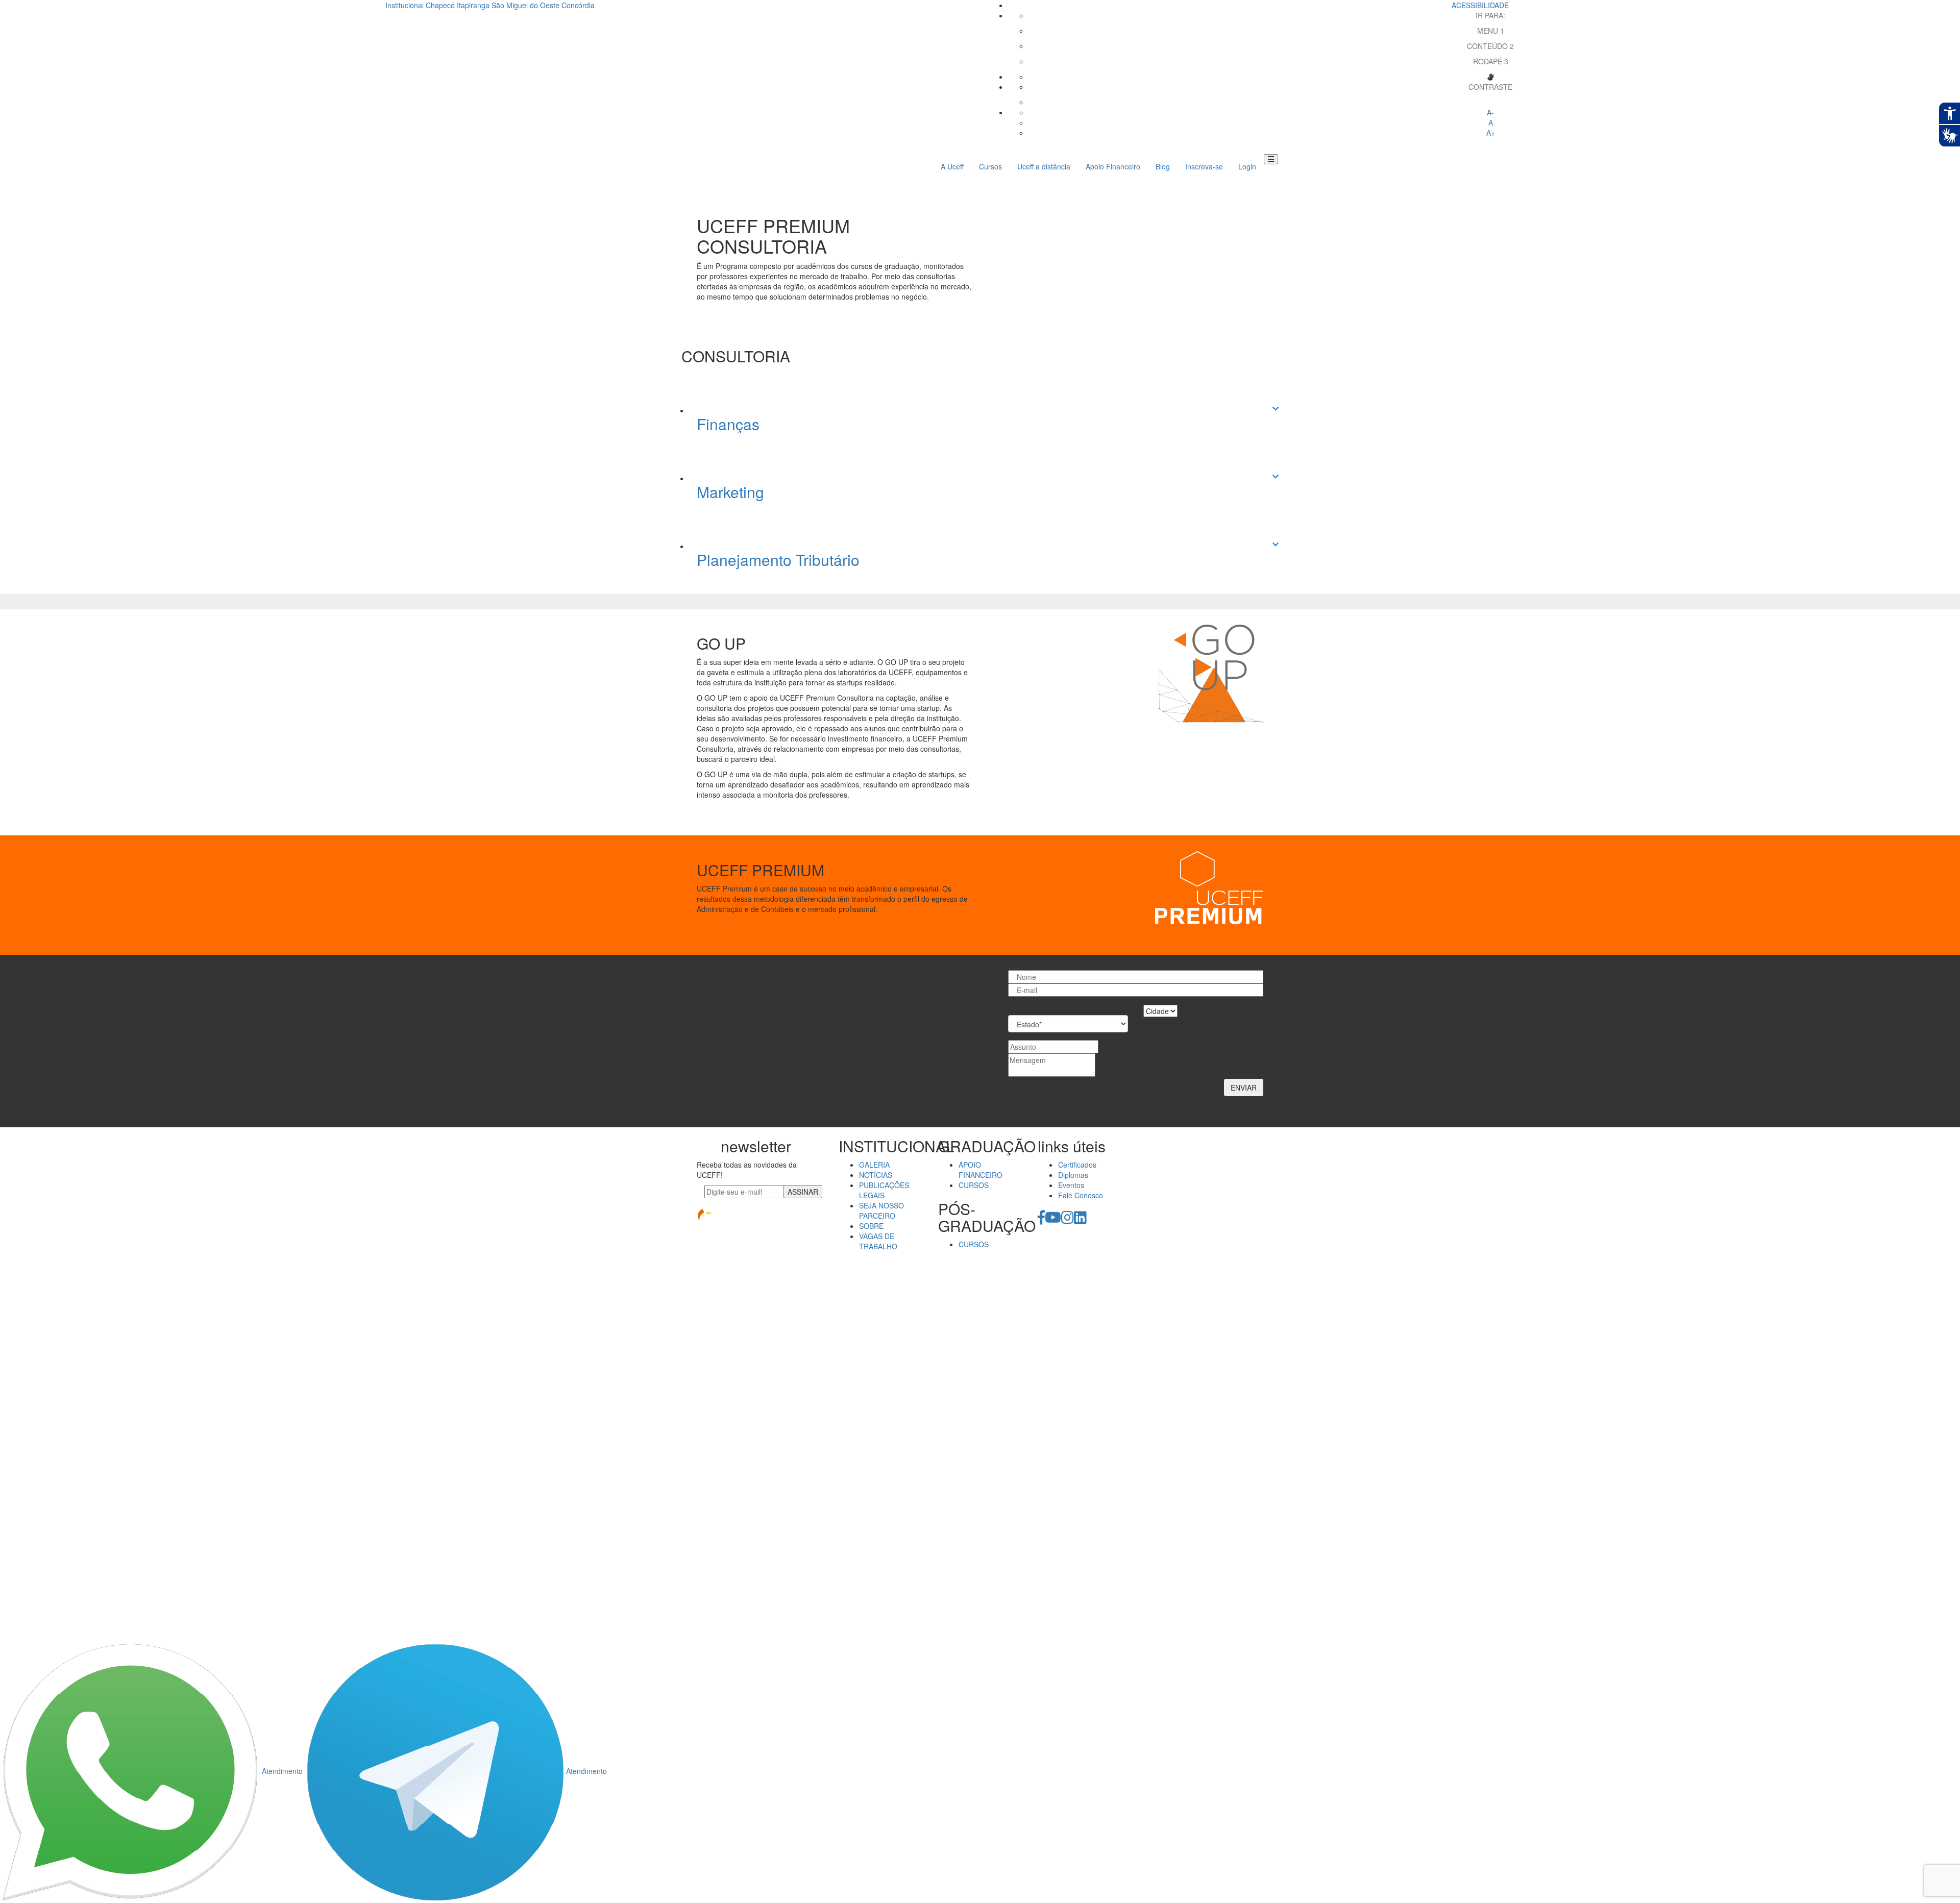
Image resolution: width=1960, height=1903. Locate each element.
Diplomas (1073, 1175)
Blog (1163, 166)
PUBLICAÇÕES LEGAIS (884, 1190)
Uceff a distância (1044, 166)
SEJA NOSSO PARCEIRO (881, 1210)
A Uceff (952, 166)
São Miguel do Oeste (525, 5)
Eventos (1071, 1185)
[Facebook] (1041, 1220)
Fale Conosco (1081, 1195)
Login (1247, 166)
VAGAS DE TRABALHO (878, 1241)
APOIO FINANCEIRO (981, 1170)
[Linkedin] (1080, 1220)
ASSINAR (803, 1192)
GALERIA (874, 1165)
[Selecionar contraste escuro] (1490, 102)
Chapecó (440, 5)
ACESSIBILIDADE (1480, 5)
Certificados (1077, 1165)
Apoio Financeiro (1113, 166)
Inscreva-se (1204, 166)
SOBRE (871, 1226)
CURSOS (974, 1185)
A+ (1491, 133)
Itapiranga (473, 5)
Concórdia (578, 5)
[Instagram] (1068, 1220)
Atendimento (282, 1771)
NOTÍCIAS (876, 1175)
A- (1490, 112)
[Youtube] (1053, 1220)
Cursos (990, 166)
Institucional (405, 5)
